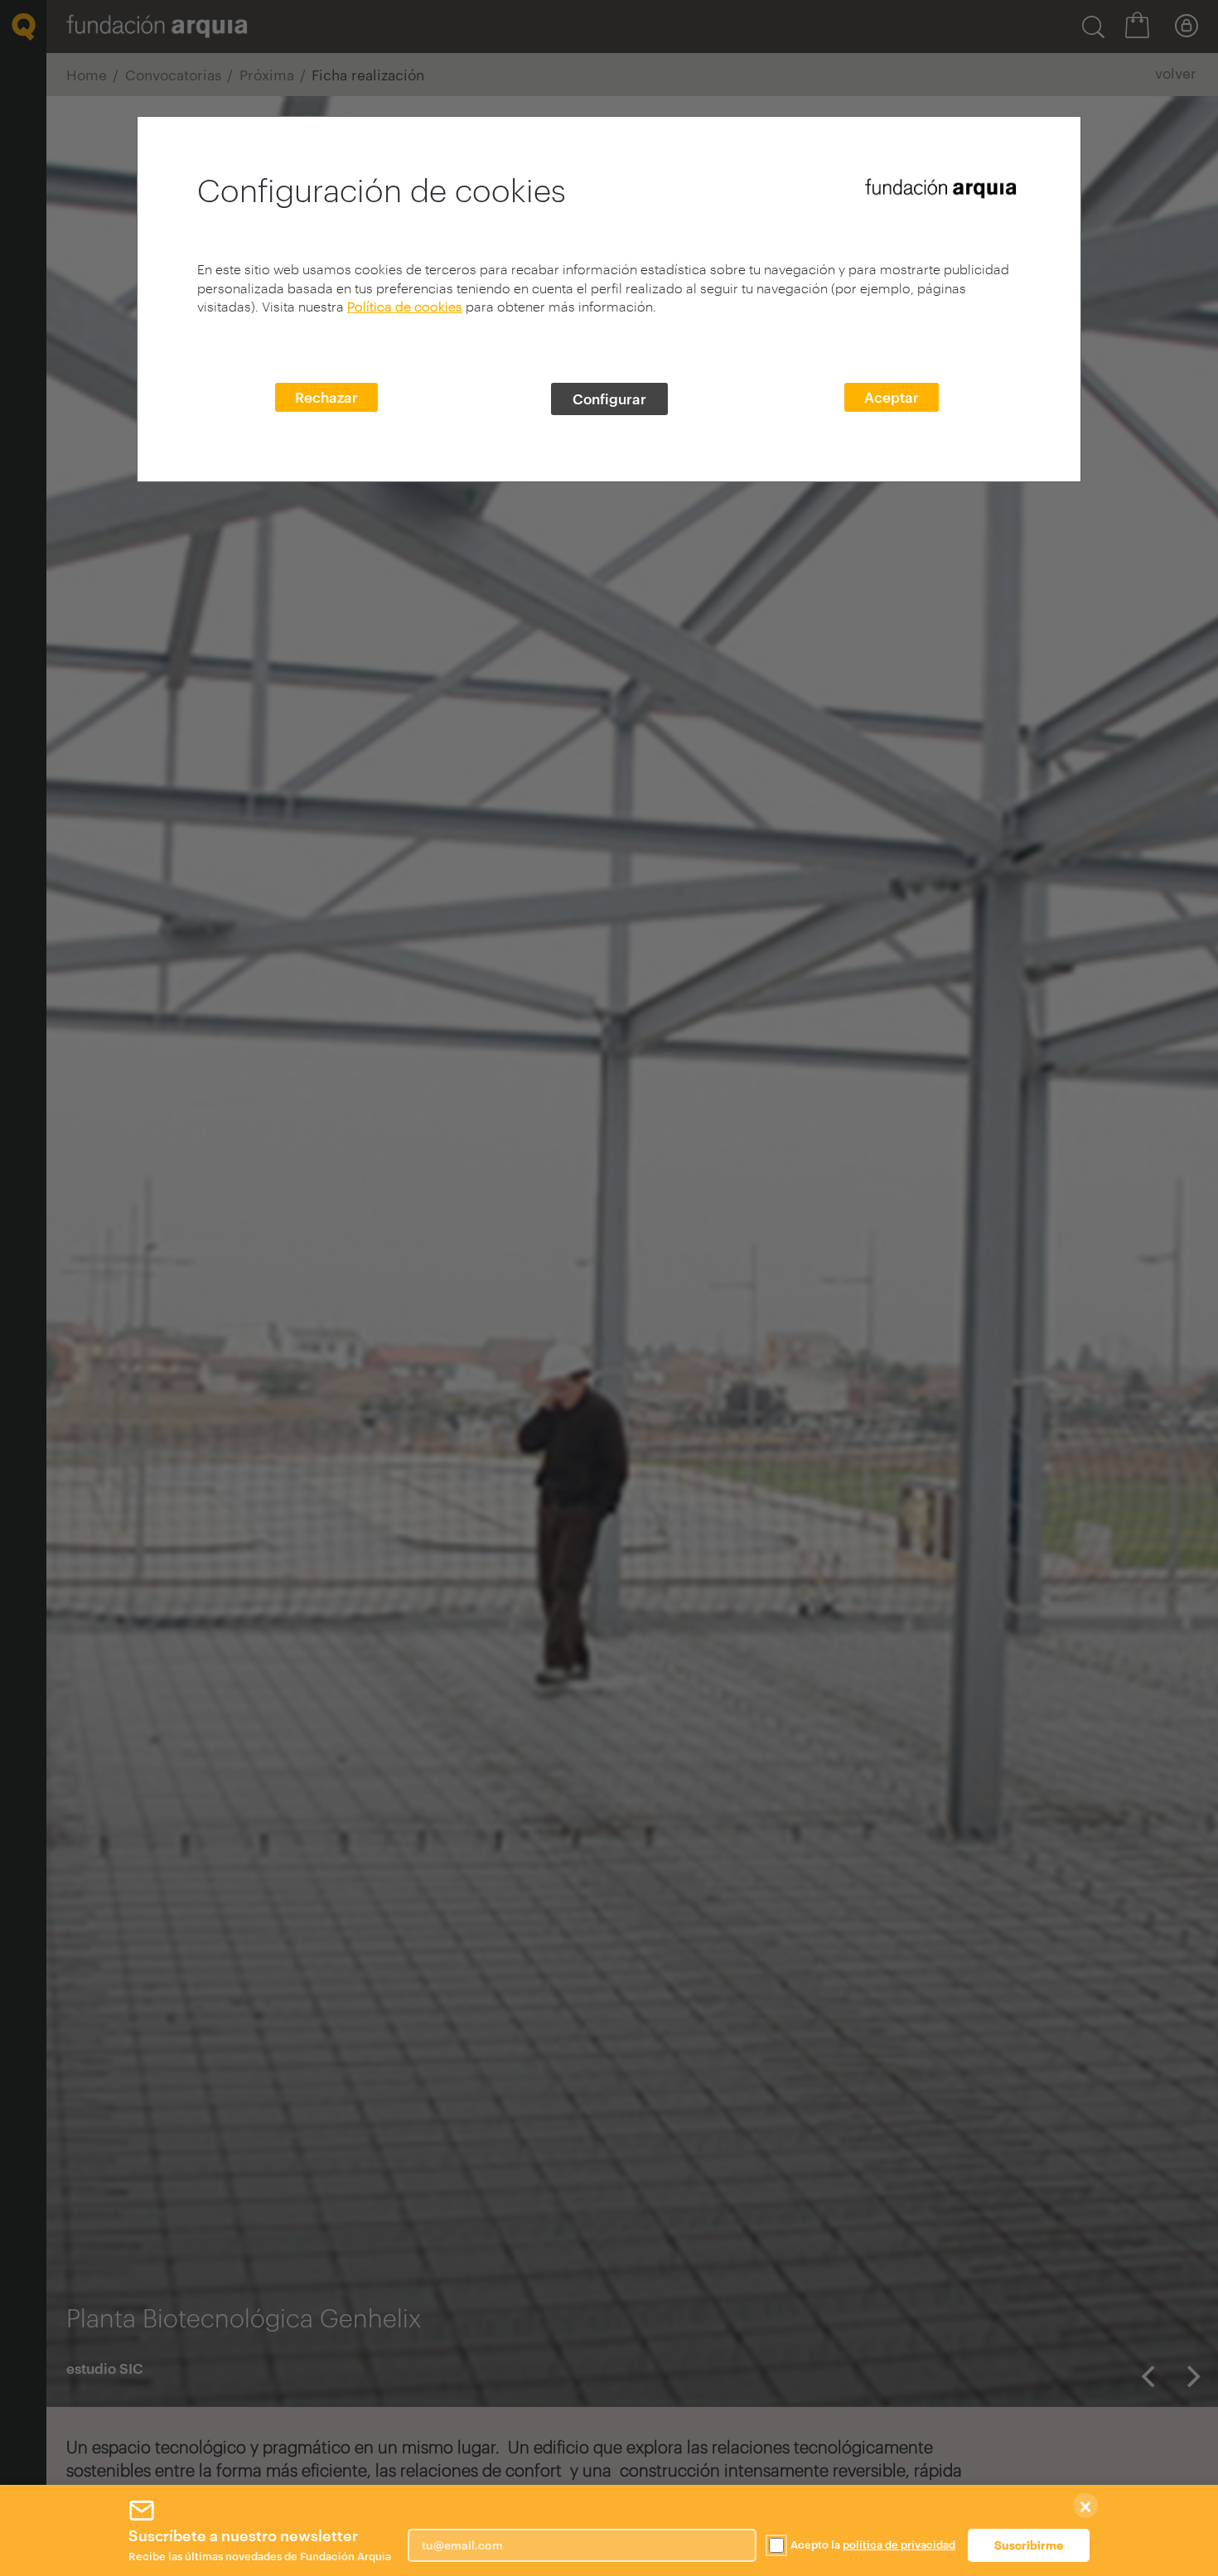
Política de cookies (405, 306)
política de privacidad (899, 2545)
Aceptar (892, 397)
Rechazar (326, 397)
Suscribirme (1029, 2545)
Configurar (609, 399)
